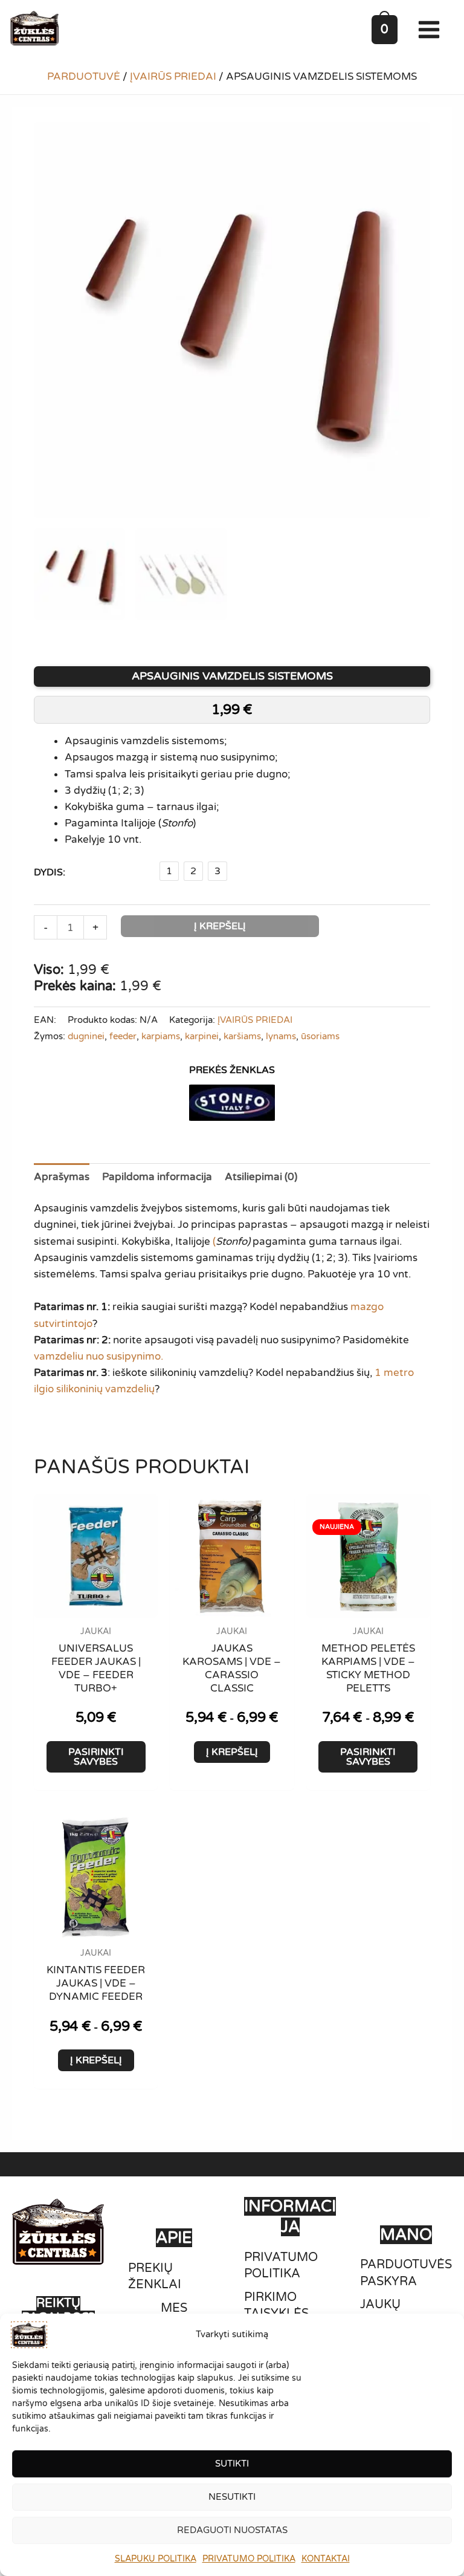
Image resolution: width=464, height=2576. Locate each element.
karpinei (202, 1036)
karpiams (161, 1036)
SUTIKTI (232, 2464)
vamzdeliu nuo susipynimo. (98, 1356)
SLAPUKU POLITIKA (156, 2559)
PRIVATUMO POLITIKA (249, 2559)
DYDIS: (50, 872)
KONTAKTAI (326, 2559)
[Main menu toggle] (432, 30)
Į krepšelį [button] (232, 1752)
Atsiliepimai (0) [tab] (261, 1177)
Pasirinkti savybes (96, 1757)
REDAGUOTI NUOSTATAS (232, 2530)
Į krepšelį (220, 926)
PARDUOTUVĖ (84, 76)
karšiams (242, 1036)
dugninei (86, 1036)
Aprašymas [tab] (62, 1177)
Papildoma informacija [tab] (157, 1177)
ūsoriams (320, 1036)
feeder (123, 1036)
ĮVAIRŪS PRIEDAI (173, 76)
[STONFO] (232, 1103)
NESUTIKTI (232, 2497)
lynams (281, 1036)
